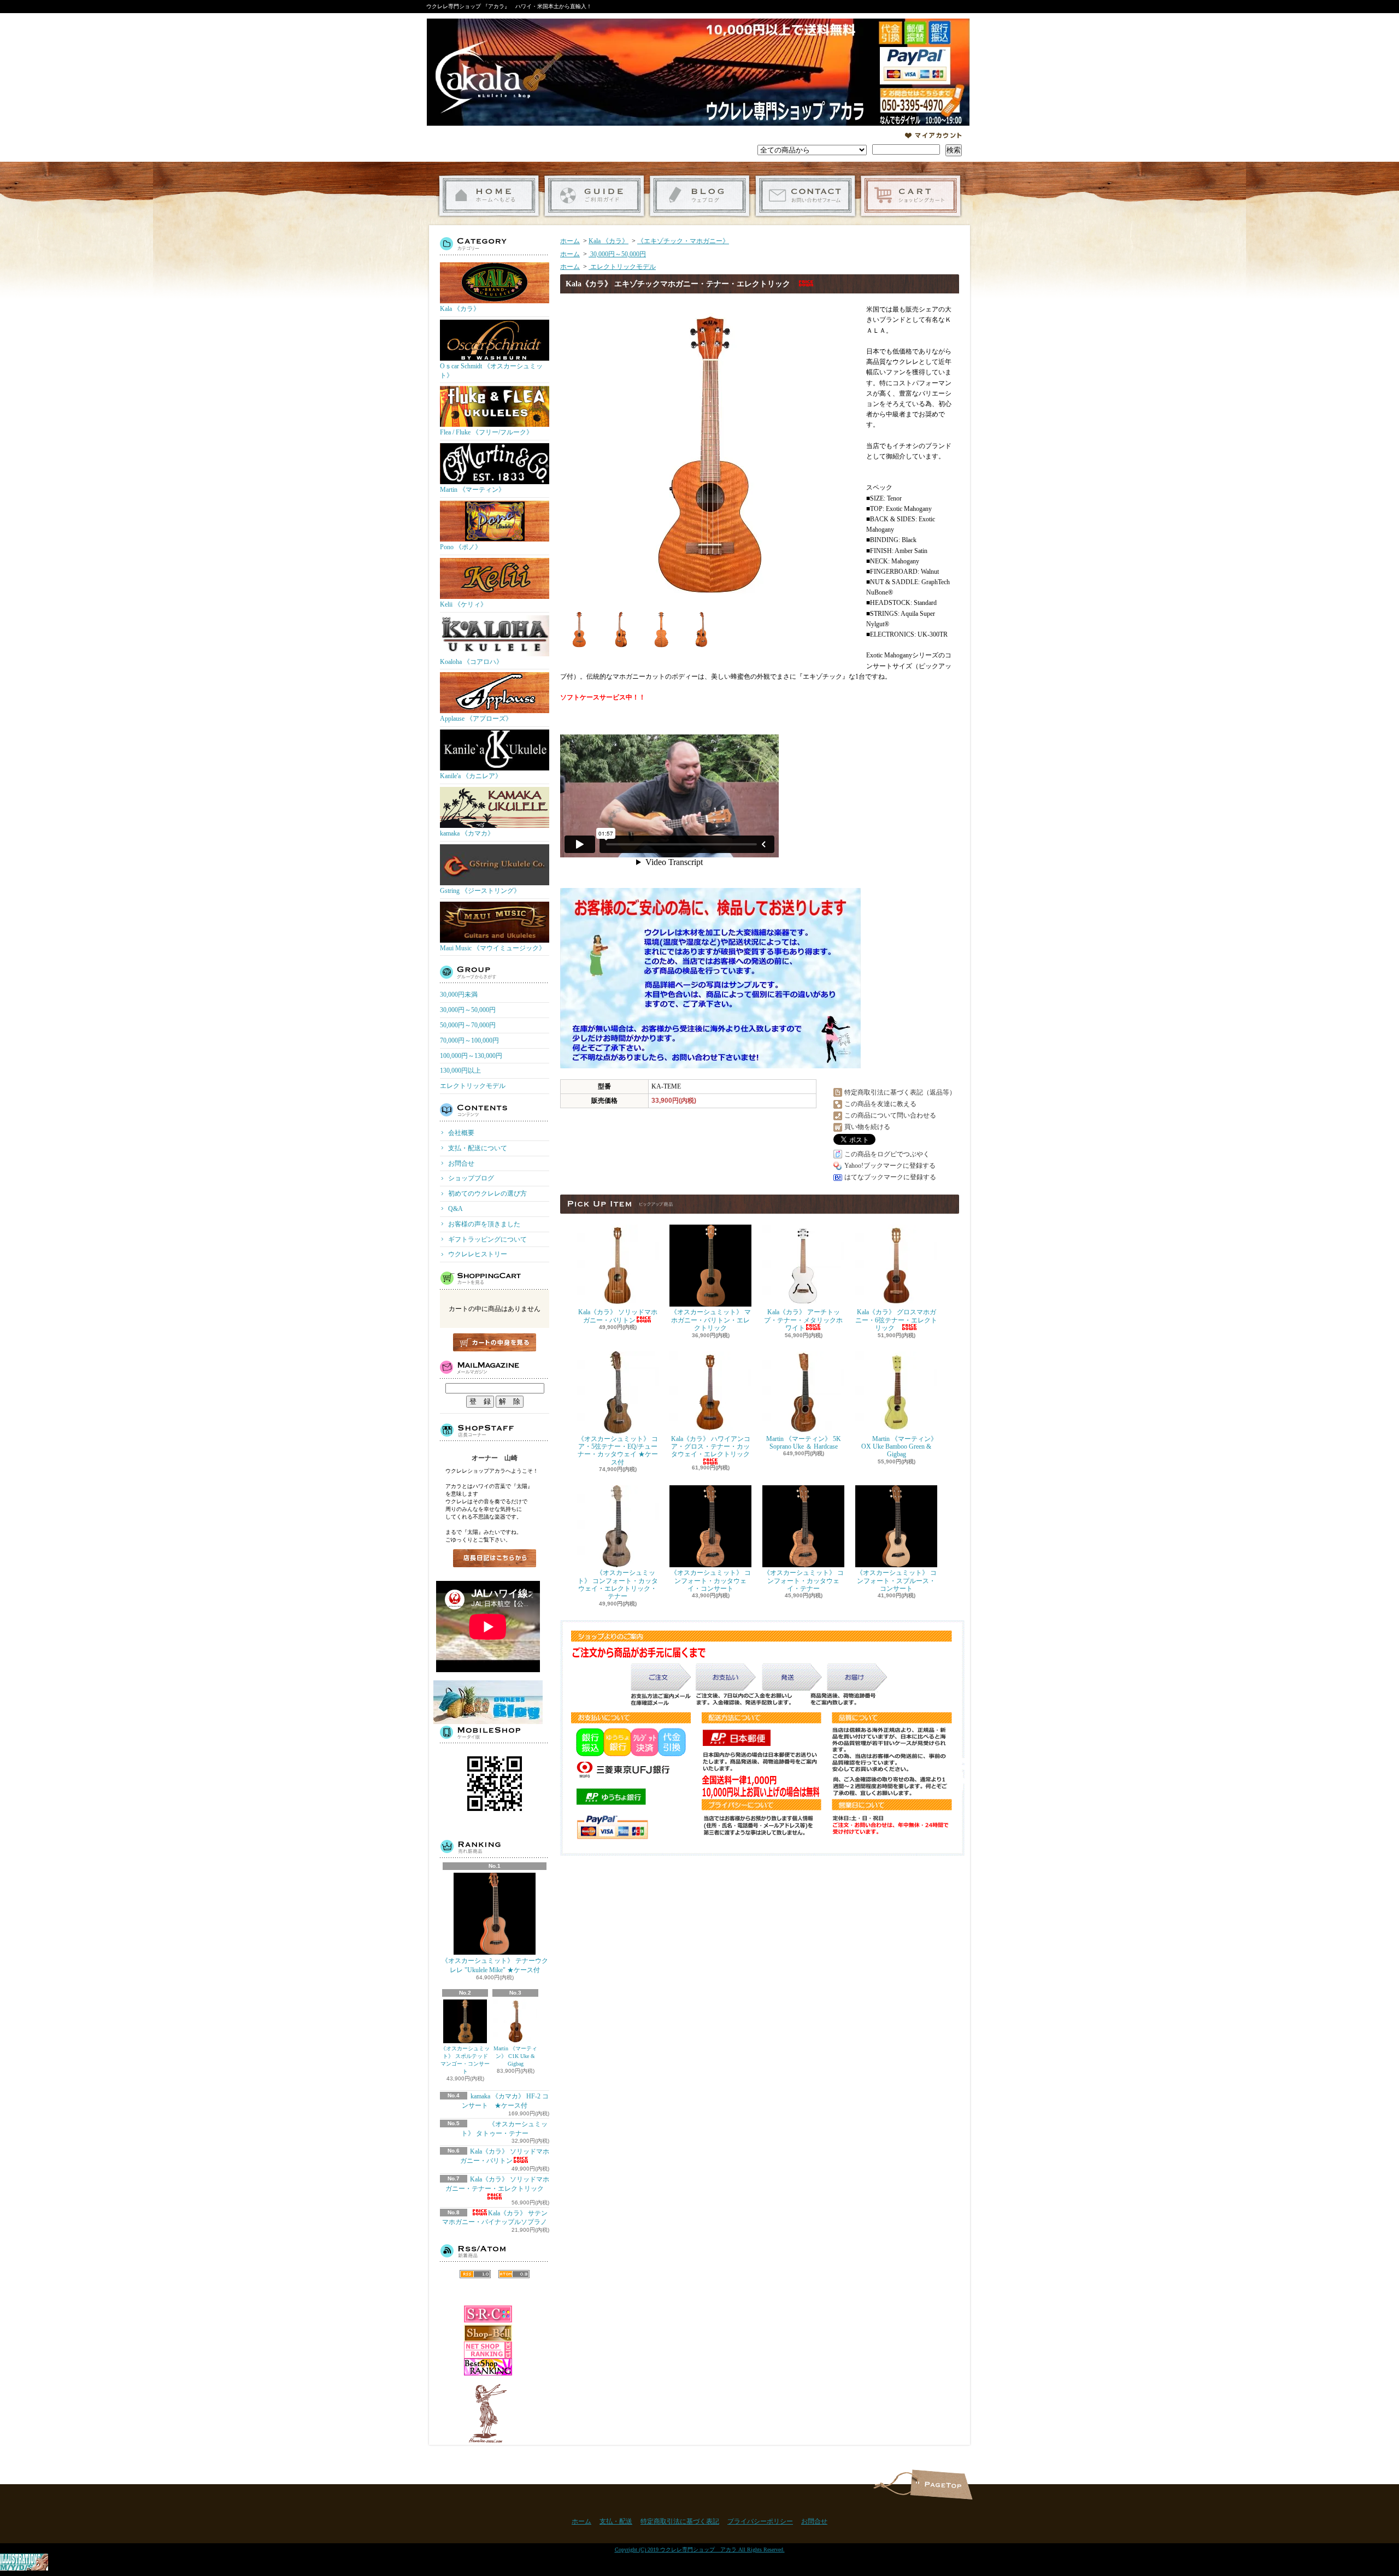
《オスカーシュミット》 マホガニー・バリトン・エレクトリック (711, 1320)
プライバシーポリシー (760, 2521)
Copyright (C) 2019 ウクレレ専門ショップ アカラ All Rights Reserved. (700, 2549)
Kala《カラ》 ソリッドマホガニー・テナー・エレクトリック (498, 2184)
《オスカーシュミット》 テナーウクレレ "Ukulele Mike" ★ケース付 (495, 1965)
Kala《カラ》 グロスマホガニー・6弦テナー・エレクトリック (896, 1320)
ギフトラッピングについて (487, 1239)
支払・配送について (594, 196)
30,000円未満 (459, 995)
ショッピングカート (911, 196)
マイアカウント (933, 136)
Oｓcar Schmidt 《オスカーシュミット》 (491, 371)
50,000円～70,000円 (468, 1025)
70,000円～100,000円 (469, 1040)
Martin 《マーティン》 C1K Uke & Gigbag (515, 2056)
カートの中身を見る (495, 1342)
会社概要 (461, 1133)
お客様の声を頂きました (484, 1224)
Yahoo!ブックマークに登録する (890, 1166)
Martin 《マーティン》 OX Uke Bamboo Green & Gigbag (899, 1447)
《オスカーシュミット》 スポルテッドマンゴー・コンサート (465, 2060)
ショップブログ (700, 196)
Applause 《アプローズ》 (476, 719)
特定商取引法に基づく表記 (680, 2521)
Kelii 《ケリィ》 (463, 604)
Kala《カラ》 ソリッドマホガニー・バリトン (618, 1316)
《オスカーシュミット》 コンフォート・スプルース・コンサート (897, 1581)
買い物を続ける (867, 1127)
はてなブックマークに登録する (890, 1177)
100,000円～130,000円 (471, 1056)
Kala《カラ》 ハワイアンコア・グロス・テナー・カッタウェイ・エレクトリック (711, 1447)
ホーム (489, 196)
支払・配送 (616, 2521)
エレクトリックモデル (473, 1086)
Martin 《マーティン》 (472, 490)
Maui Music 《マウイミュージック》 (493, 948)
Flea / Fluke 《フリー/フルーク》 (486, 432)
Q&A (455, 1209)
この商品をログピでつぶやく (887, 1154)
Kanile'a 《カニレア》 (471, 776)
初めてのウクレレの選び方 (487, 1193)
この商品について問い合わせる (890, 1115)
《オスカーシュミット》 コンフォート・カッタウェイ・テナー (804, 1581)
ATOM (514, 2274)
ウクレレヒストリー (478, 1254)
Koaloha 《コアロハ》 (471, 662)
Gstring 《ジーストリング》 (480, 891)
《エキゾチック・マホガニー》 (683, 241)
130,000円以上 (460, 1071)
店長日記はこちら (495, 1558)
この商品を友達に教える (880, 1104)
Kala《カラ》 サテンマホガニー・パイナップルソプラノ (495, 2218)
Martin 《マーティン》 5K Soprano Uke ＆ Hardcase (804, 1443)
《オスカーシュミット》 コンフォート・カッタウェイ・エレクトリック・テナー (618, 1584)
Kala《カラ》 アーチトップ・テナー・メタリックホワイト (803, 1320)
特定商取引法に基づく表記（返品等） (900, 1092)
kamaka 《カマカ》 (467, 833)
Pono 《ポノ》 (461, 547)
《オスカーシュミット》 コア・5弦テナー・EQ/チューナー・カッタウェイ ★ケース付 (618, 1451)
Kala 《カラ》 (460, 309)
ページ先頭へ (941, 2484)
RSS (475, 2274)
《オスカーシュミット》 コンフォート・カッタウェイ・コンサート (711, 1581)
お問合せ (805, 196)
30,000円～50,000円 (468, 1010)
